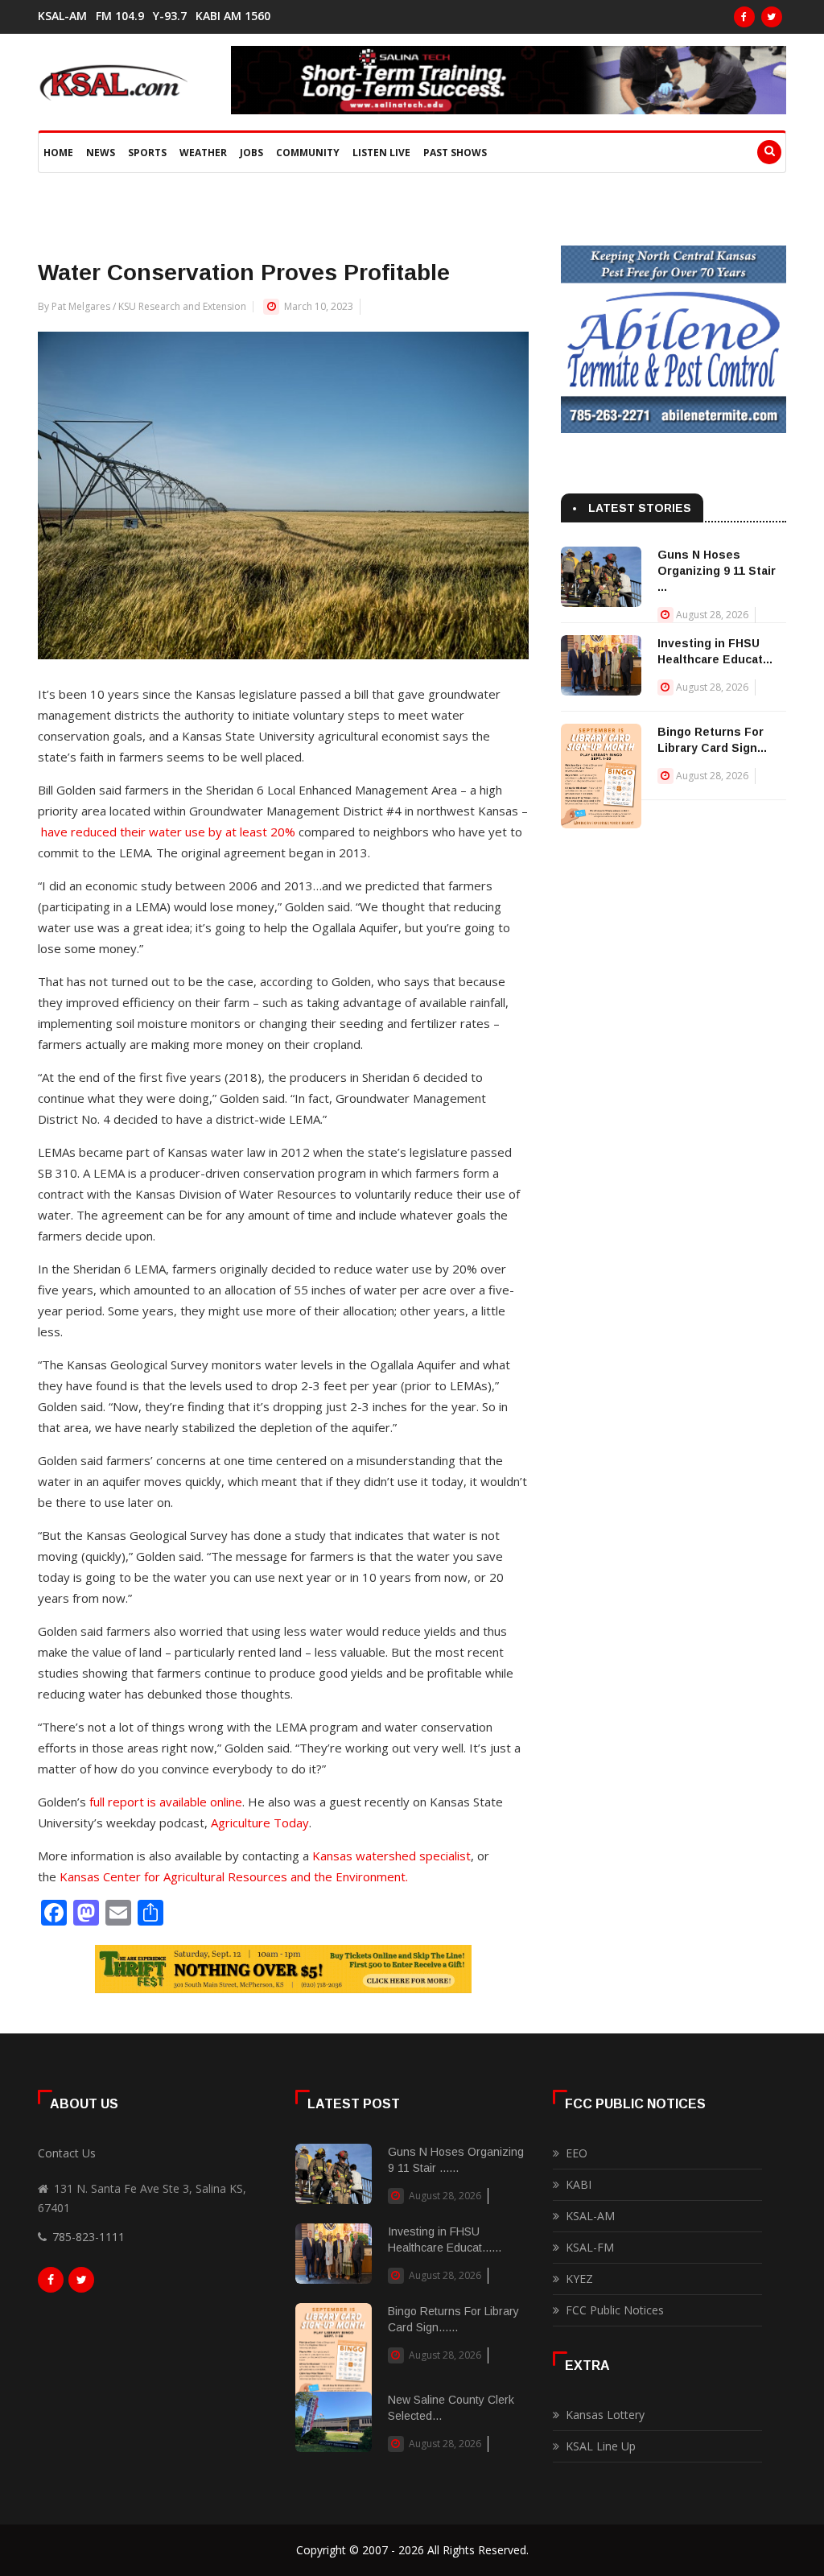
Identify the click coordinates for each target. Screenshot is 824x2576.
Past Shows (455, 153)
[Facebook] (744, 17)
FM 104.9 (120, 16)
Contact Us (67, 2153)
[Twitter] (772, 17)
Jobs (251, 153)
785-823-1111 (89, 2237)
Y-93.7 (170, 16)
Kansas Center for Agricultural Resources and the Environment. (234, 1876)
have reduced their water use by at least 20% (168, 832)
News (101, 153)
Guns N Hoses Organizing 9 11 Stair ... (717, 571)
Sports (147, 153)
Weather (203, 153)
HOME (58, 153)
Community (308, 153)
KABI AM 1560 (233, 16)
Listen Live (381, 153)
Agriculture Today (260, 1823)
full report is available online (166, 1802)
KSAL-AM (62, 16)
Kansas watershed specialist (391, 1856)
